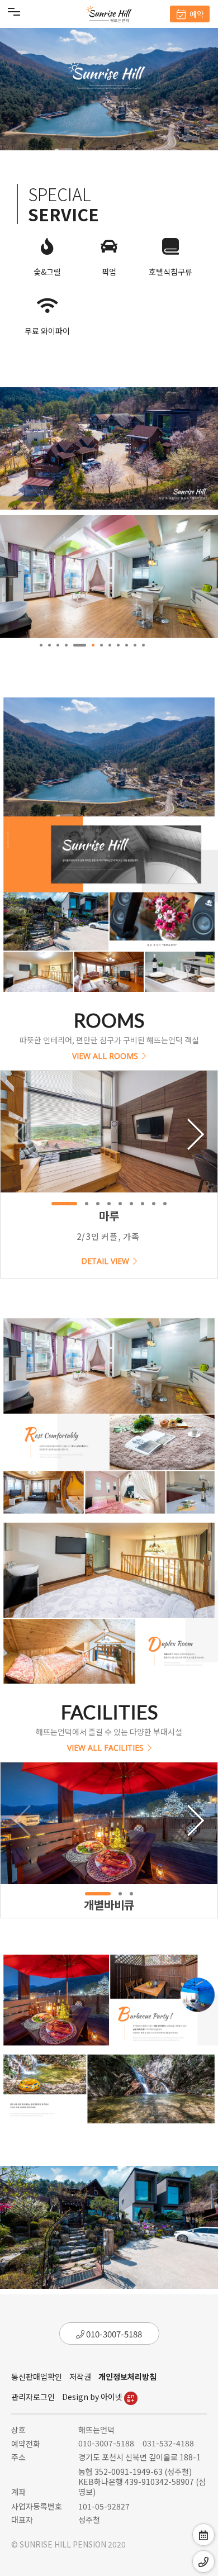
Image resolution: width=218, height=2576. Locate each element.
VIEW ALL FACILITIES (105, 1746)
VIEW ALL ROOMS (105, 1055)
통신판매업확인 (37, 2377)
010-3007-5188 (113, 2334)
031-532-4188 (168, 2443)
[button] (41, 645)
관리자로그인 (33, 2397)
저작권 (80, 2377)
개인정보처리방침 (127, 2377)
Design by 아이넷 (93, 2397)
